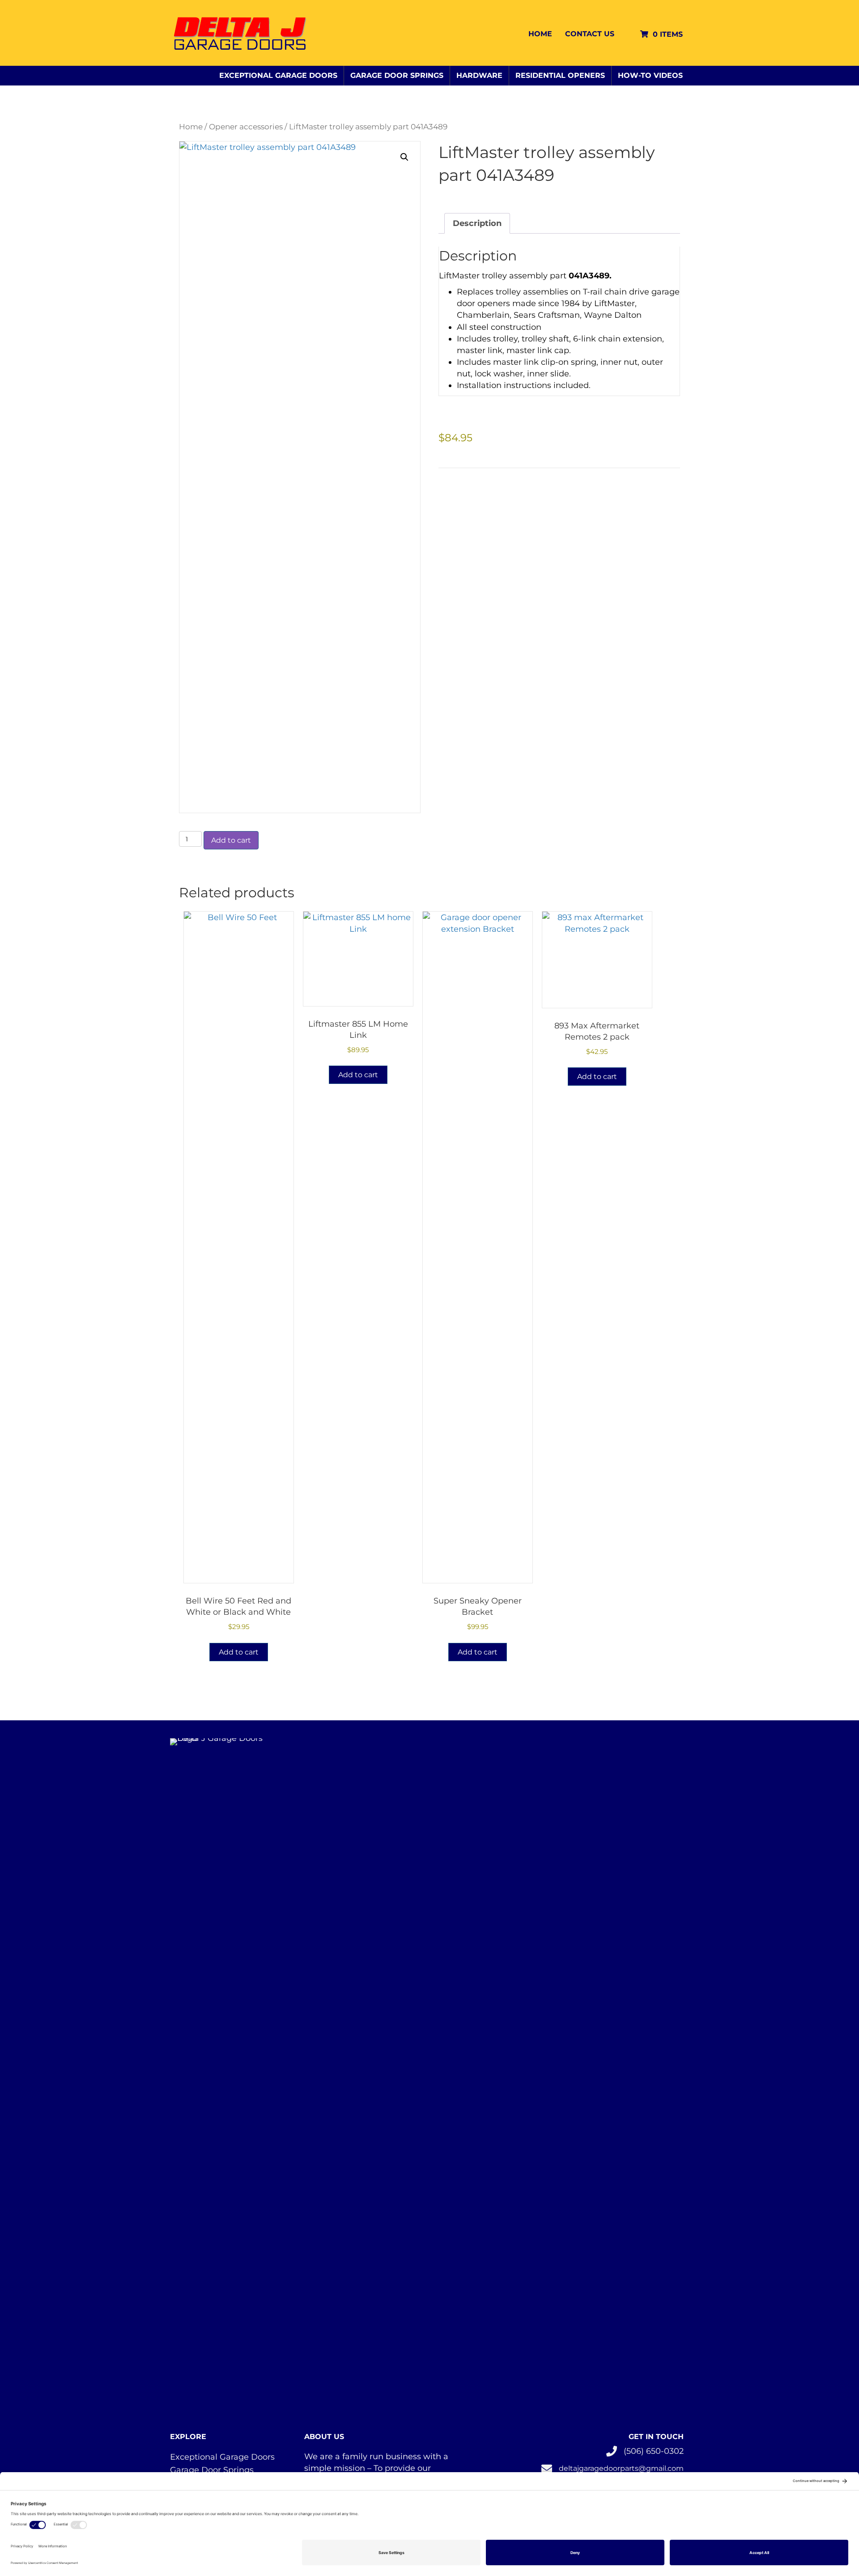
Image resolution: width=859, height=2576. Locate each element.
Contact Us (590, 34)
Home (540, 34)
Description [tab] (477, 223)
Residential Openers (560, 75)
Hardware (479, 75)
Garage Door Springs (397, 75)
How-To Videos (650, 75)
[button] (404, 157)
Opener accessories (246, 127)
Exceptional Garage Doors (278, 75)
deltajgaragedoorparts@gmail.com (621, 2468)
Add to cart (231, 840)
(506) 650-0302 (654, 2451)
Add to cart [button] (239, 1652)
